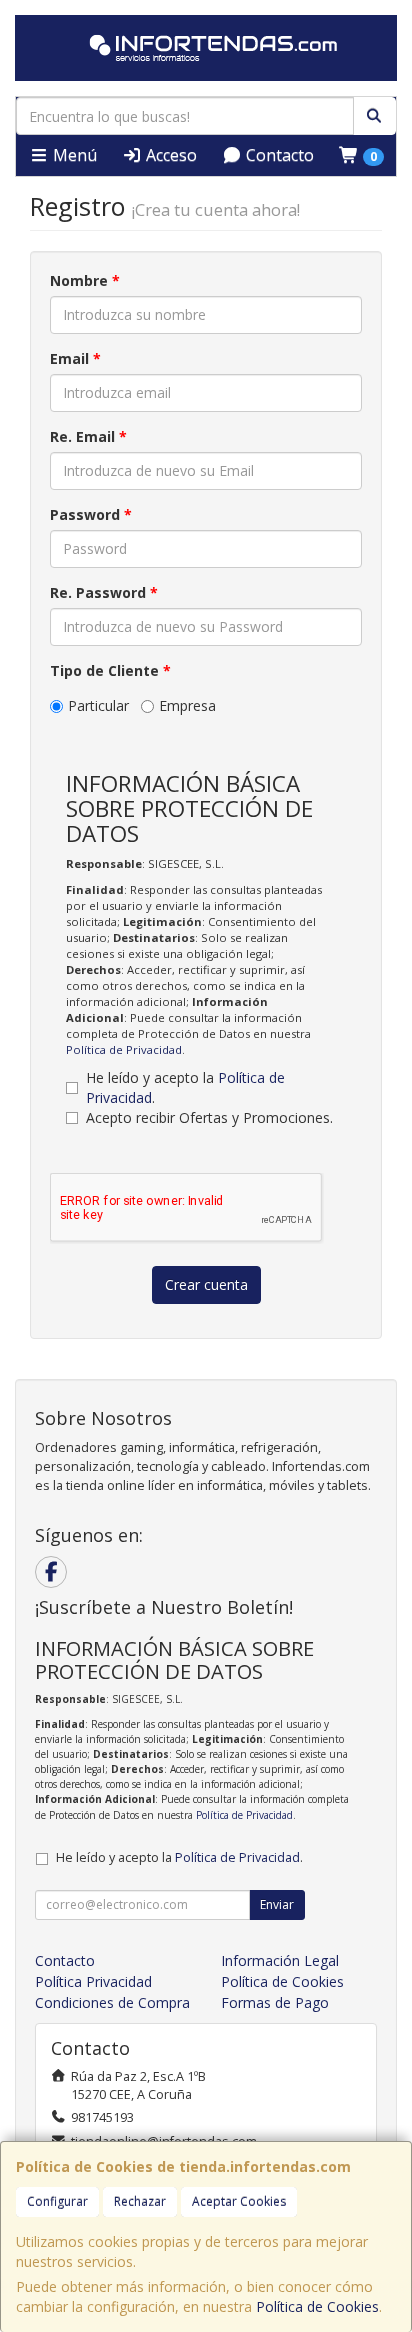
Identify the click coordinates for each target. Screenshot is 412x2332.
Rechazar (140, 2201)
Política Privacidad (93, 1981)
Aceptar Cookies (239, 2201)
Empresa (187, 705)
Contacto (278, 155)
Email (75, 358)
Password (91, 514)
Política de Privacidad (124, 1049)
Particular (98, 705)
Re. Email (88, 436)
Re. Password (104, 592)
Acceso (169, 155)
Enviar (277, 1904)
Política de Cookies (317, 2306)
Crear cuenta (206, 1284)
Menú (73, 155)
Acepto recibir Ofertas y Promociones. (209, 1117)
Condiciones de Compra (112, 2002)
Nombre (85, 280)
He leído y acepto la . (185, 1087)
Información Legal (280, 1960)
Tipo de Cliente (110, 670)
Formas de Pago (275, 2002)
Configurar (57, 2201)
